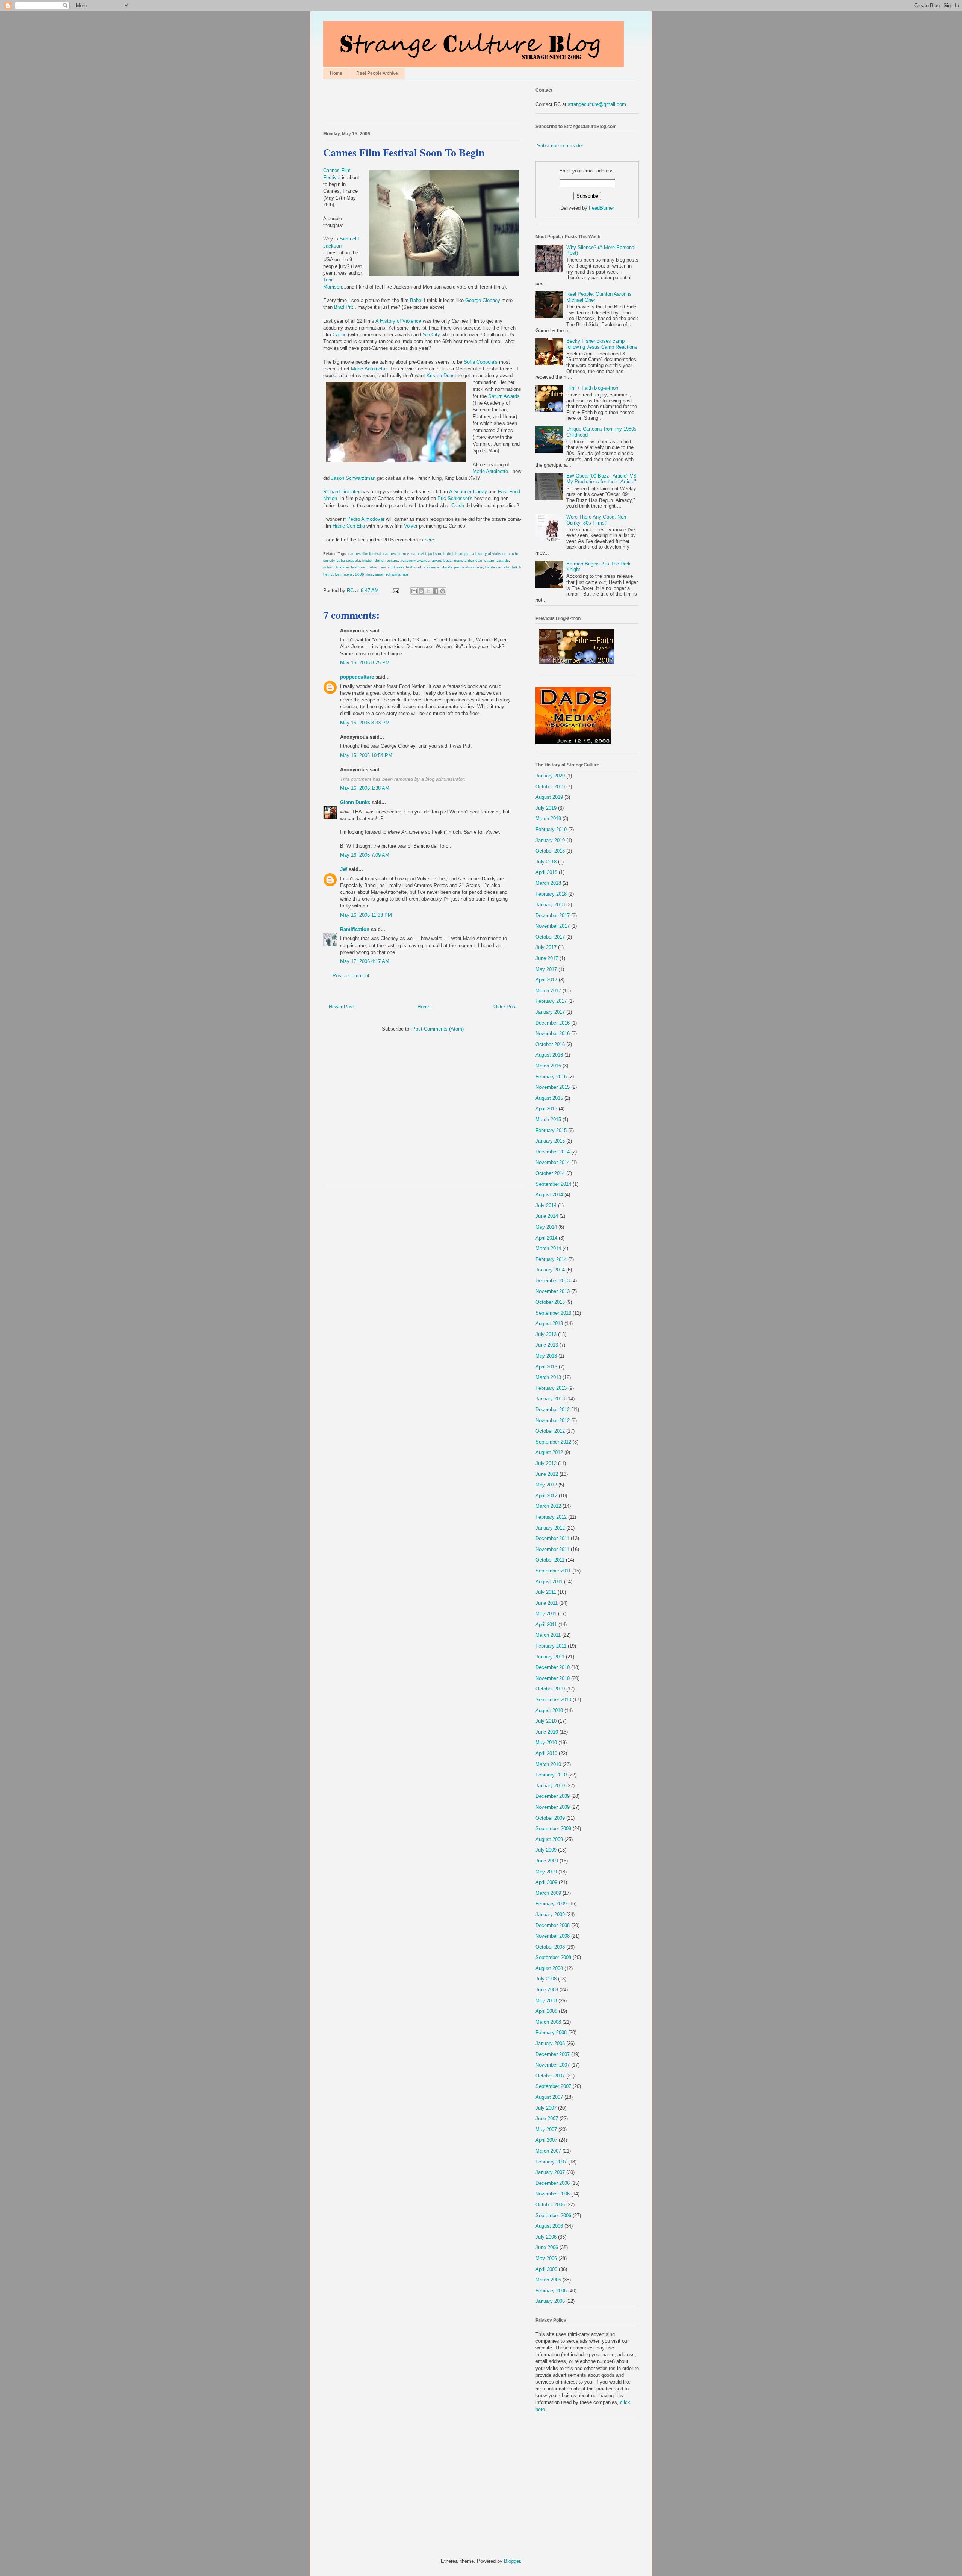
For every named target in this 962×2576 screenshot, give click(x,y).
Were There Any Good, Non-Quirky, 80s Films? (597, 520)
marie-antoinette (468, 560)
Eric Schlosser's (456, 498)
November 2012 (553, 1420)
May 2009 (546, 1872)
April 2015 (546, 1109)
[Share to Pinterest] (443, 591)
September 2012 (553, 1442)
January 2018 (550, 905)
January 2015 (550, 1141)
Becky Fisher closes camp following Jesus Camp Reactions (602, 344)
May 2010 (546, 1742)
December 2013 (553, 1281)
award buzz (442, 560)
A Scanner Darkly (469, 492)
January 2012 (550, 1528)
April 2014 (546, 1238)
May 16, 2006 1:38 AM (365, 788)
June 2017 (547, 958)
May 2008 (546, 2001)
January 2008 (550, 2043)
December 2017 (553, 915)
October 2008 (550, 1947)
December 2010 (553, 1667)
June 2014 (547, 1216)
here (429, 540)
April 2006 (546, 2269)
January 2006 (550, 2301)
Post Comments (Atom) (438, 1029)
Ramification (355, 929)
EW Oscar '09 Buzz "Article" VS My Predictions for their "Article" (601, 479)
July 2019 (546, 808)
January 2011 (550, 1657)
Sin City (431, 335)
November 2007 (553, 2065)
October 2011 (550, 1560)
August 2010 (549, 1711)
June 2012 (547, 1474)
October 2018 (550, 851)
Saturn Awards (504, 396)
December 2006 (553, 2183)
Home (336, 73)
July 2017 (546, 947)
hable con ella (497, 567)
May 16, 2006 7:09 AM (365, 855)
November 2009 (553, 1807)
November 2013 (553, 1291)
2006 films (364, 574)
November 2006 (553, 2194)
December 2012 (553, 1410)
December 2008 (553, 1925)
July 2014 (546, 1206)
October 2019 (550, 787)
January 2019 (550, 840)
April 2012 (546, 1496)
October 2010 (550, 1689)
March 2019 (548, 819)
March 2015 (548, 1119)
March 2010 (548, 1764)
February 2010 (551, 1775)
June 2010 (547, 1732)
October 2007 (550, 2076)
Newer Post (341, 1007)
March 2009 (548, 1893)
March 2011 (548, 1635)
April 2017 (546, 980)
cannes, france (396, 554)
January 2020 (550, 776)
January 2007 (550, 2172)
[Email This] (414, 591)
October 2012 (550, 1431)
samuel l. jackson (426, 554)
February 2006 (551, 2291)
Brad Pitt (344, 307)
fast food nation (365, 567)
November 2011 (552, 1549)
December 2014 (553, 1152)
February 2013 (551, 1388)
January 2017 (550, 1012)
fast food (414, 567)
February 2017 (551, 1001)
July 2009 (546, 1850)
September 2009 (553, 1828)
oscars (392, 560)
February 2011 (551, 1646)
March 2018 (548, 883)
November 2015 (553, 1087)
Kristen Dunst (441, 376)
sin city (329, 560)
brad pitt (463, 554)
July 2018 (546, 862)
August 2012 (549, 1452)
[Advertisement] (411, 102)
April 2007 (546, 2140)
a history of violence (489, 554)
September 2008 (553, 1957)
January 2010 (550, 1786)
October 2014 (550, 1173)
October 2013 (550, 1302)
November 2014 (553, 1162)
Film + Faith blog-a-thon (592, 388)
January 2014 (550, 1270)
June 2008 (547, 1990)
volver (336, 574)
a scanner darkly (438, 567)
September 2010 (553, 1700)
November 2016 (553, 1033)
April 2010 (546, 1753)
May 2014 (546, 1227)
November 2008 (553, 1936)
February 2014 (551, 1259)
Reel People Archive (377, 73)
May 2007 (546, 2129)
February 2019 (551, 829)
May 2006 (546, 2258)
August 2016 (549, 1055)
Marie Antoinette (490, 471)
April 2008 (546, 2011)
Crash (458, 506)
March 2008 (548, 2022)
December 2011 (552, 1538)
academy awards (415, 560)
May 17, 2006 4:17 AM (365, 961)
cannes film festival (365, 554)
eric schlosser (392, 567)
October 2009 (550, 1818)
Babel (416, 300)
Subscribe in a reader (560, 146)
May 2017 (546, 969)
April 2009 (546, 1882)
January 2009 (550, 1915)
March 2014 (548, 1248)
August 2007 (549, 2097)
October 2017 (550, 937)
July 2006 (546, 2237)
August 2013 (549, 1324)
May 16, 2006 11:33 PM (366, 915)
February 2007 (551, 2162)
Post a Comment (351, 976)
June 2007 (547, 2119)
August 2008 (549, 1968)
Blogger (512, 2561)
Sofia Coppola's (481, 362)
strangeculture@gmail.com (597, 104)
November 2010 (553, 1678)
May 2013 (546, 1356)
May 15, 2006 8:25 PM (365, 663)
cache (514, 554)
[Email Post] (396, 590)
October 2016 (550, 1044)
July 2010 (546, 1721)
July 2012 (546, 1463)
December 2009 (553, 1796)
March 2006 (548, 2280)
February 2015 (551, 1130)
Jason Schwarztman (353, 478)
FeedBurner (601, 208)
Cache (340, 335)
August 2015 (549, 1098)
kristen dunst (373, 560)
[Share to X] (428, 591)
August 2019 (549, 797)
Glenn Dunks (355, 802)
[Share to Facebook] (436, 591)
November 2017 (553, 926)
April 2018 (546, 872)
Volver (411, 526)
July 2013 (546, 1334)
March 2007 (548, 2151)
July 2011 (546, 1592)
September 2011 (553, 1571)
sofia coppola (348, 560)
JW (344, 869)
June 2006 (547, 2247)
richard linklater (336, 567)
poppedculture (357, 677)
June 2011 (547, 1603)
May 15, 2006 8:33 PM (365, 723)
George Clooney (483, 300)
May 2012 (546, 1485)
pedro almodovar (468, 567)
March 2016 (548, 1066)
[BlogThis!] (421, 591)
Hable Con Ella (349, 526)
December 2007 (553, 2054)
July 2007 (546, 2108)
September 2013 (553, 1313)
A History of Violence (399, 321)
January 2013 (550, 1399)
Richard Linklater (342, 492)
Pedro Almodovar (366, 519)
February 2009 (551, 1904)
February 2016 (551, 1077)
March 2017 (548, 991)
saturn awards (497, 560)
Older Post (505, 1007)
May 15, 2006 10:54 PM (366, 755)
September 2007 (553, 2086)
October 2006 (550, 2205)
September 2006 (553, 2215)
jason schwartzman (392, 574)
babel (448, 554)
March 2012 (548, 1506)
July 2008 (546, 1979)
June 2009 (547, 1861)
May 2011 (546, 1614)
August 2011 (549, 1582)
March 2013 (548, 1377)
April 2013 (546, 1367)
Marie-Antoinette (369, 369)
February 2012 (551, 1517)
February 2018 (551, 894)
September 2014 (553, 1184)
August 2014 (549, 1195)
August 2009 (549, 1839)
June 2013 (547, 1345)
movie (348, 574)
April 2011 (546, 1624)
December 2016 (553, 1023)
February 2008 (551, 2033)
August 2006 (549, 2226)
